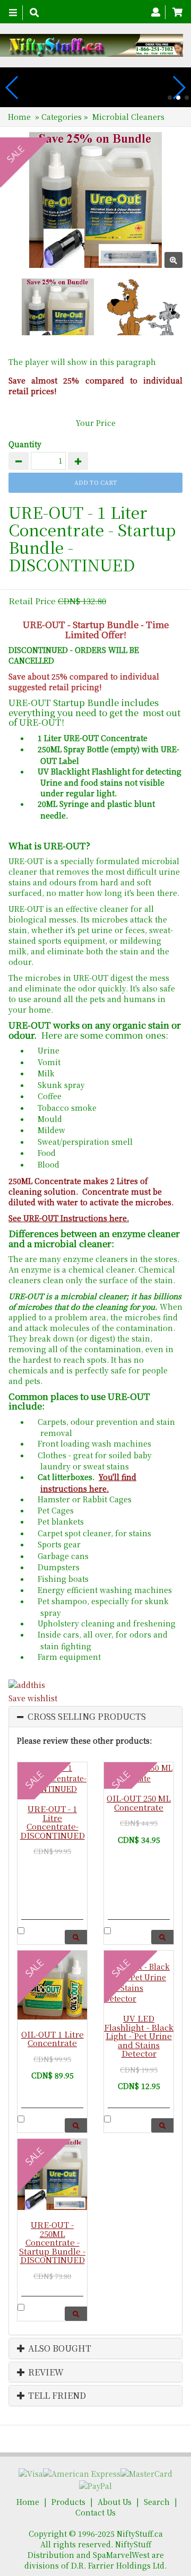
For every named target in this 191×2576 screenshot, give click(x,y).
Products (68, 2502)
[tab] (95, 1717)
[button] (170, 98)
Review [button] (45, 2372)
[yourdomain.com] (92, 45)
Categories (63, 117)
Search (157, 2502)
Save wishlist (33, 1698)
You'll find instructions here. (88, 1482)
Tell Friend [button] (56, 2396)
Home (19, 117)
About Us (115, 2502)
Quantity (25, 444)
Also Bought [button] (59, 2348)
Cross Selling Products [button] (87, 1717)
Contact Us (95, 2512)
